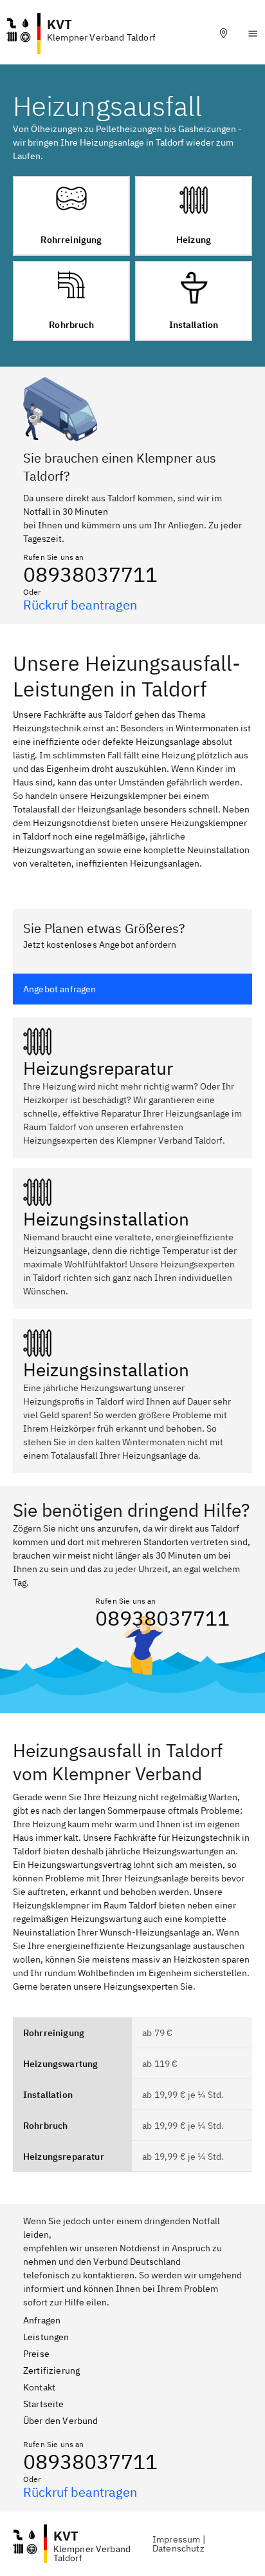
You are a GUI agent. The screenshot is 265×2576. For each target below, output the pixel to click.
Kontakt (39, 2387)
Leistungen (46, 2337)
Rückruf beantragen (80, 605)
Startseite (44, 2404)
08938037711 (90, 574)
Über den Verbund (61, 2421)
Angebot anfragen (60, 989)
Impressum (176, 2539)
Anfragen (42, 2320)
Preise (36, 2354)
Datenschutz (178, 2548)
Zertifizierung (51, 2370)
